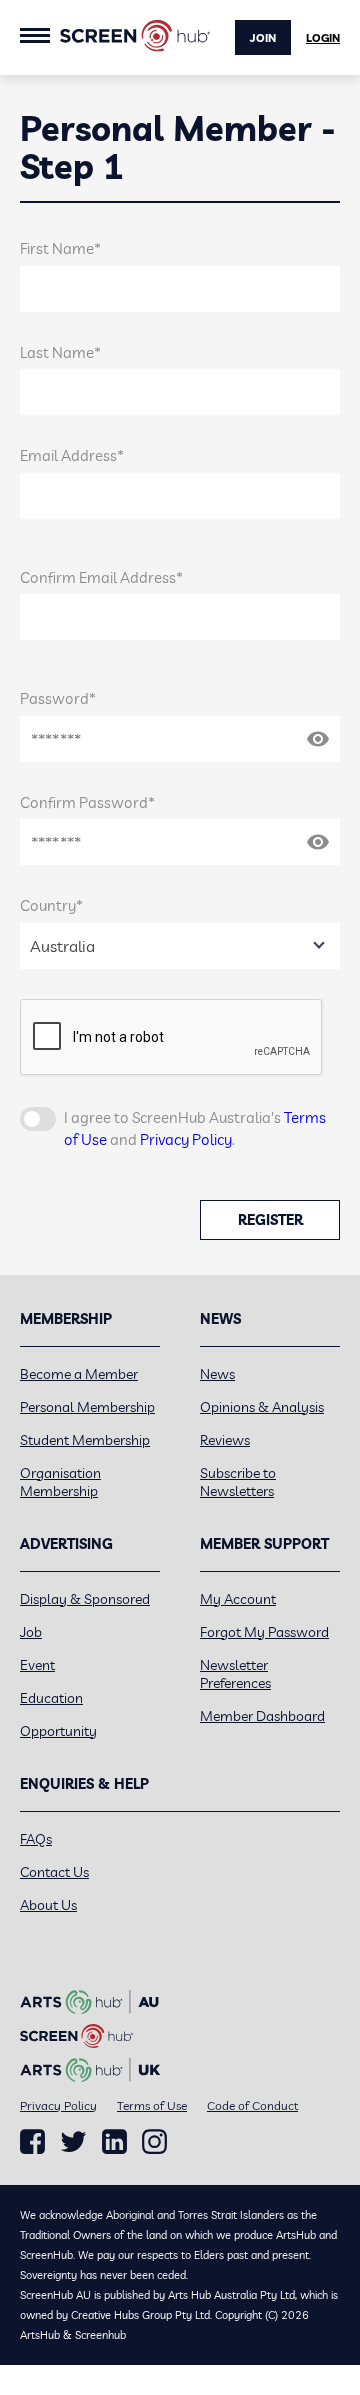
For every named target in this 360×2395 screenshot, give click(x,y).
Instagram (154, 2142)
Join (263, 38)
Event (37, 1665)
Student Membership (85, 1440)
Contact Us (54, 1872)
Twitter (73, 2141)
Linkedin (114, 2142)
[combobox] (180, 946)
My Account (238, 1599)
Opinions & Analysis (262, 1407)
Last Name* (60, 352)
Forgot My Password (264, 1632)
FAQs (36, 1839)
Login (323, 38)
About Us (48, 1905)
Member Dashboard (262, 1716)
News (217, 1374)
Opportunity (58, 1731)
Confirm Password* (87, 802)
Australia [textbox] (62, 946)
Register (270, 1220)
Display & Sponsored (85, 1599)
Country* (51, 905)
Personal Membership (87, 1407)
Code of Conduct (252, 2105)
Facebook (32, 2142)
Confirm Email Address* (101, 577)
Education (51, 1698)
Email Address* (72, 455)
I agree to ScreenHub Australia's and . (195, 1129)
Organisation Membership (60, 1482)
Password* (58, 698)
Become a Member (79, 1374)
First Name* (60, 248)
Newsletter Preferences (235, 1674)
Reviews (225, 1440)
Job (31, 1632)
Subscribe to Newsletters (238, 1482)
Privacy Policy (186, 1139)
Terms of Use (152, 2105)
